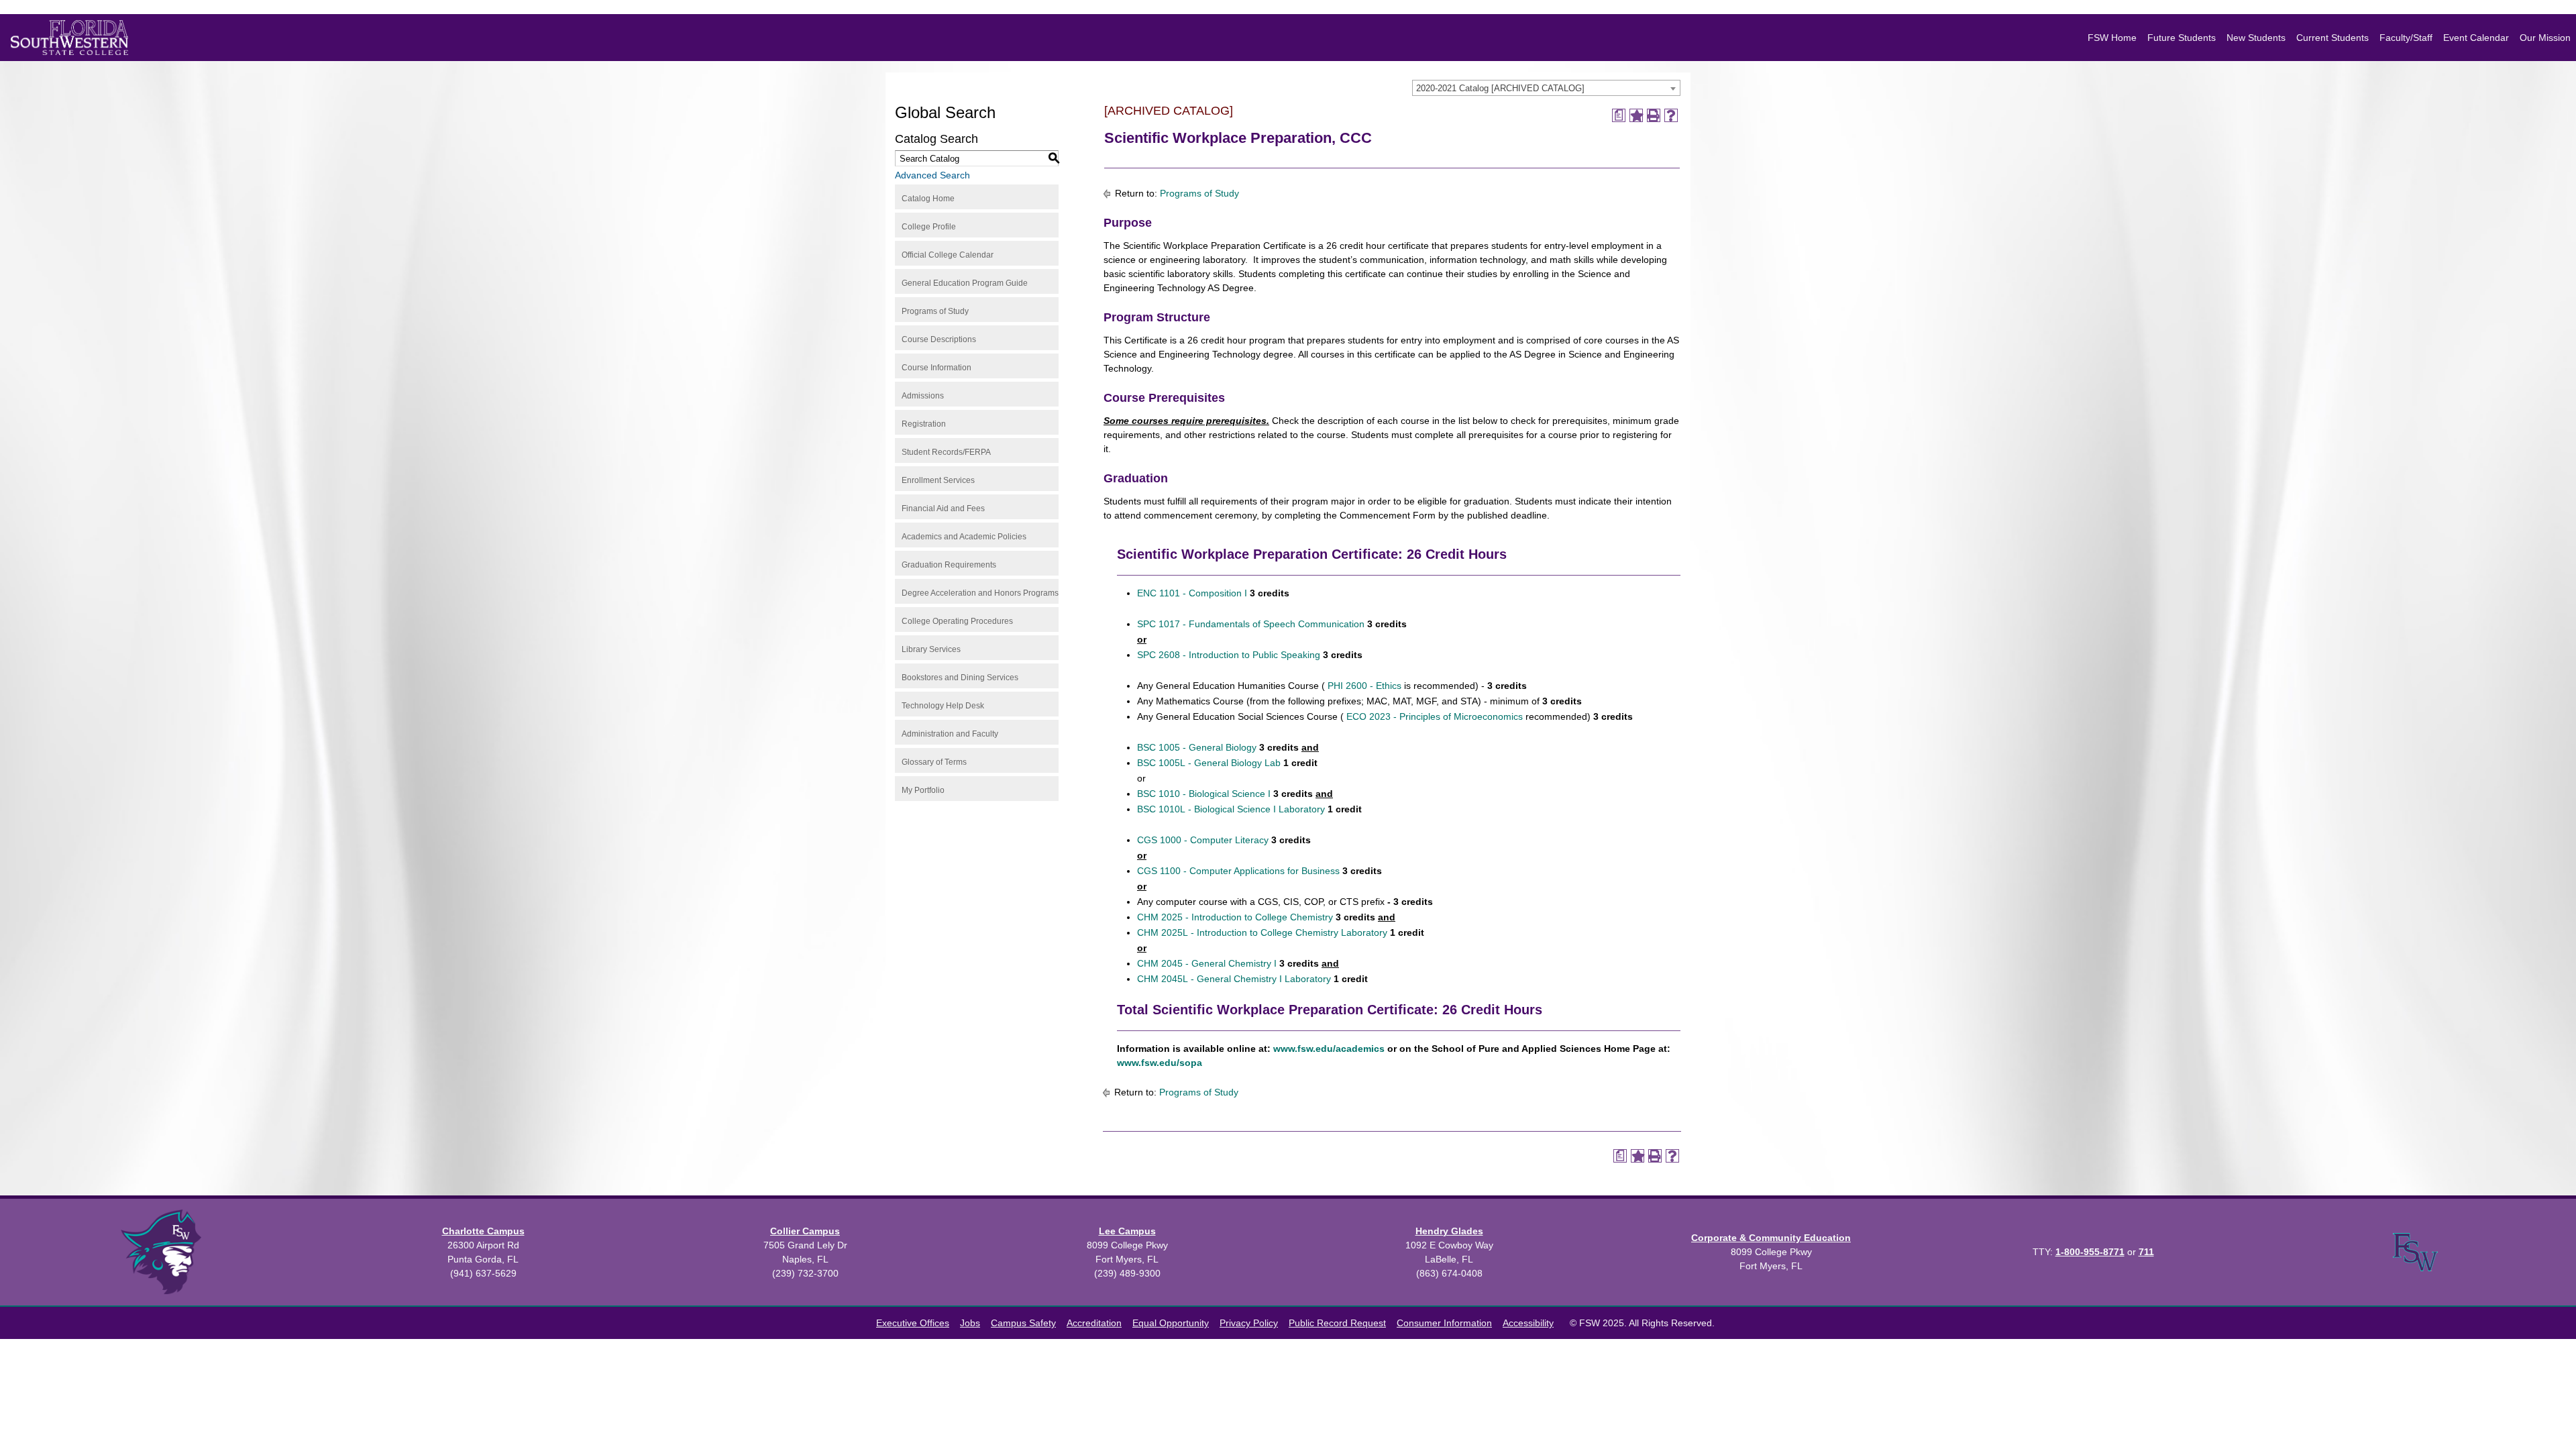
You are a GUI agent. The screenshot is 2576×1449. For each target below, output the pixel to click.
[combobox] (1546, 88)
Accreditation (1094, 1323)
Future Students (2182, 38)
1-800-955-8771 (2090, 1252)
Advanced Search (932, 175)
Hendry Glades (1449, 1231)
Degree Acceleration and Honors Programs (980, 593)
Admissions (923, 396)
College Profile (929, 227)
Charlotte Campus (483, 1231)
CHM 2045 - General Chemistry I (1207, 963)
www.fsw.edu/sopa (1161, 1063)
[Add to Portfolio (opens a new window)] (1636, 115)
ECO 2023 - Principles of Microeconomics (1433, 716)
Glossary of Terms (934, 762)
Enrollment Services (938, 480)
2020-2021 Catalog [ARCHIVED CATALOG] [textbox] (1500, 88)
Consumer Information (1444, 1323)
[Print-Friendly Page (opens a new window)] (1654, 115)
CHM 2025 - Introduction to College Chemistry (1235, 917)
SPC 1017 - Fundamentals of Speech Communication (1251, 624)
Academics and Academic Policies (964, 537)
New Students (2256, 38)
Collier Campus (805, 1231)
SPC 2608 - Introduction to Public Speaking (1229, 655)
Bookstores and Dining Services (960, 678)
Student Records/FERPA (946, 452)
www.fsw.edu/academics (1328, 1049)
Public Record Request (1337, 1323)
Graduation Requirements (949, 565)
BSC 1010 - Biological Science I (1204, 794)
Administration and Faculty (950, 734)
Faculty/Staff (2406, 38)
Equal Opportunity (1171, 1323)
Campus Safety (1023, 1323)
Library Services (931, 649)
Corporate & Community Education (1771, 1238)
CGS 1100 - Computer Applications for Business (1238, 871)
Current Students (2332, 38)
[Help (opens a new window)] (1671, 115)
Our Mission (2545, 38)
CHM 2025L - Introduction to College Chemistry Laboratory (1262, 932)
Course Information (936, 368)
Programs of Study (935, 311)
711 (2146, 1252)
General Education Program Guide (965, 283)
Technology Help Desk (943, 706)
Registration (924, 424)
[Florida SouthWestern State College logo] (69, 38)
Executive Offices (913, 1323)
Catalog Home (928, 199)
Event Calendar (2476, 38)
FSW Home (2112, 38)
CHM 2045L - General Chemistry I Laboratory (1234, 979)
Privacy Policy (1249, 1323)
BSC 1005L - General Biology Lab (1209, 763)
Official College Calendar (948, 255)
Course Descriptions (939, 339)
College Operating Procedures (957, 621)
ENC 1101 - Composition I (1192, 593)
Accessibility (1528, 1323)
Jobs (970, 1323)
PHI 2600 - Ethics (1363, 686)
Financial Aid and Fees (943, 508)
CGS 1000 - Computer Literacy (1203, 840)
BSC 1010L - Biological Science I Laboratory (1231, 809)
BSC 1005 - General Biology (1197, 747)
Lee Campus (1127, 1231)
